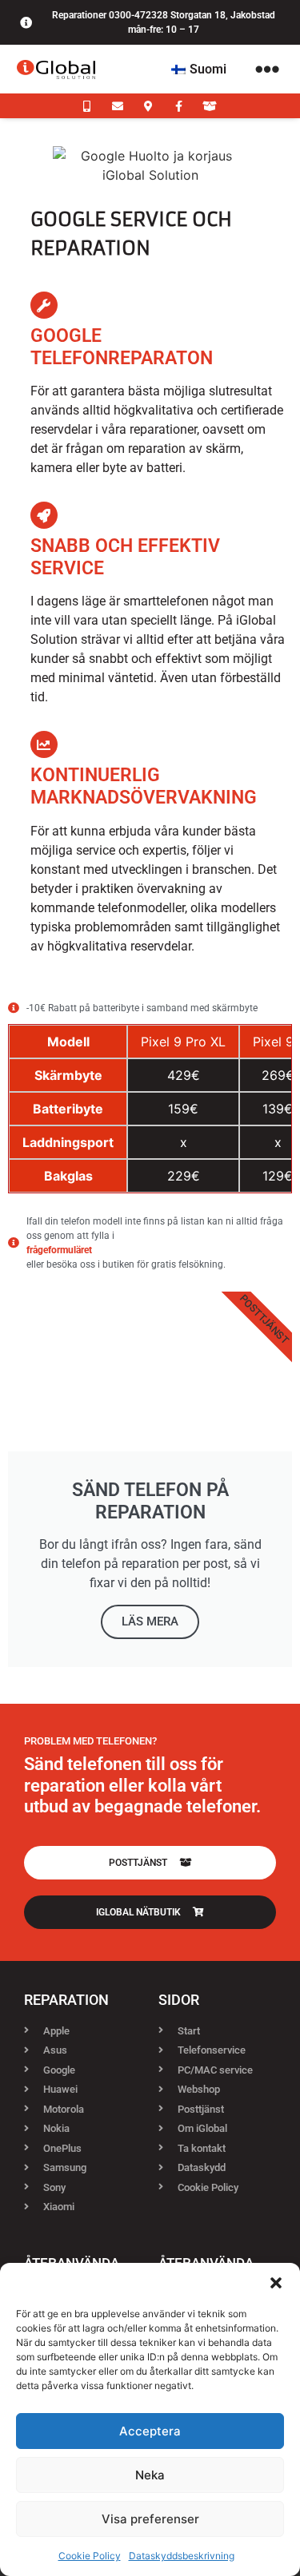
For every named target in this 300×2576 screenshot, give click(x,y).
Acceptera (150, 2431)
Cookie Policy (90, 2556)
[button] (276, 2283)
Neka (150, 2475)
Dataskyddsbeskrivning (182, 2556)
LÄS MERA (150, 1621)
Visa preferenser (150, 2519)
